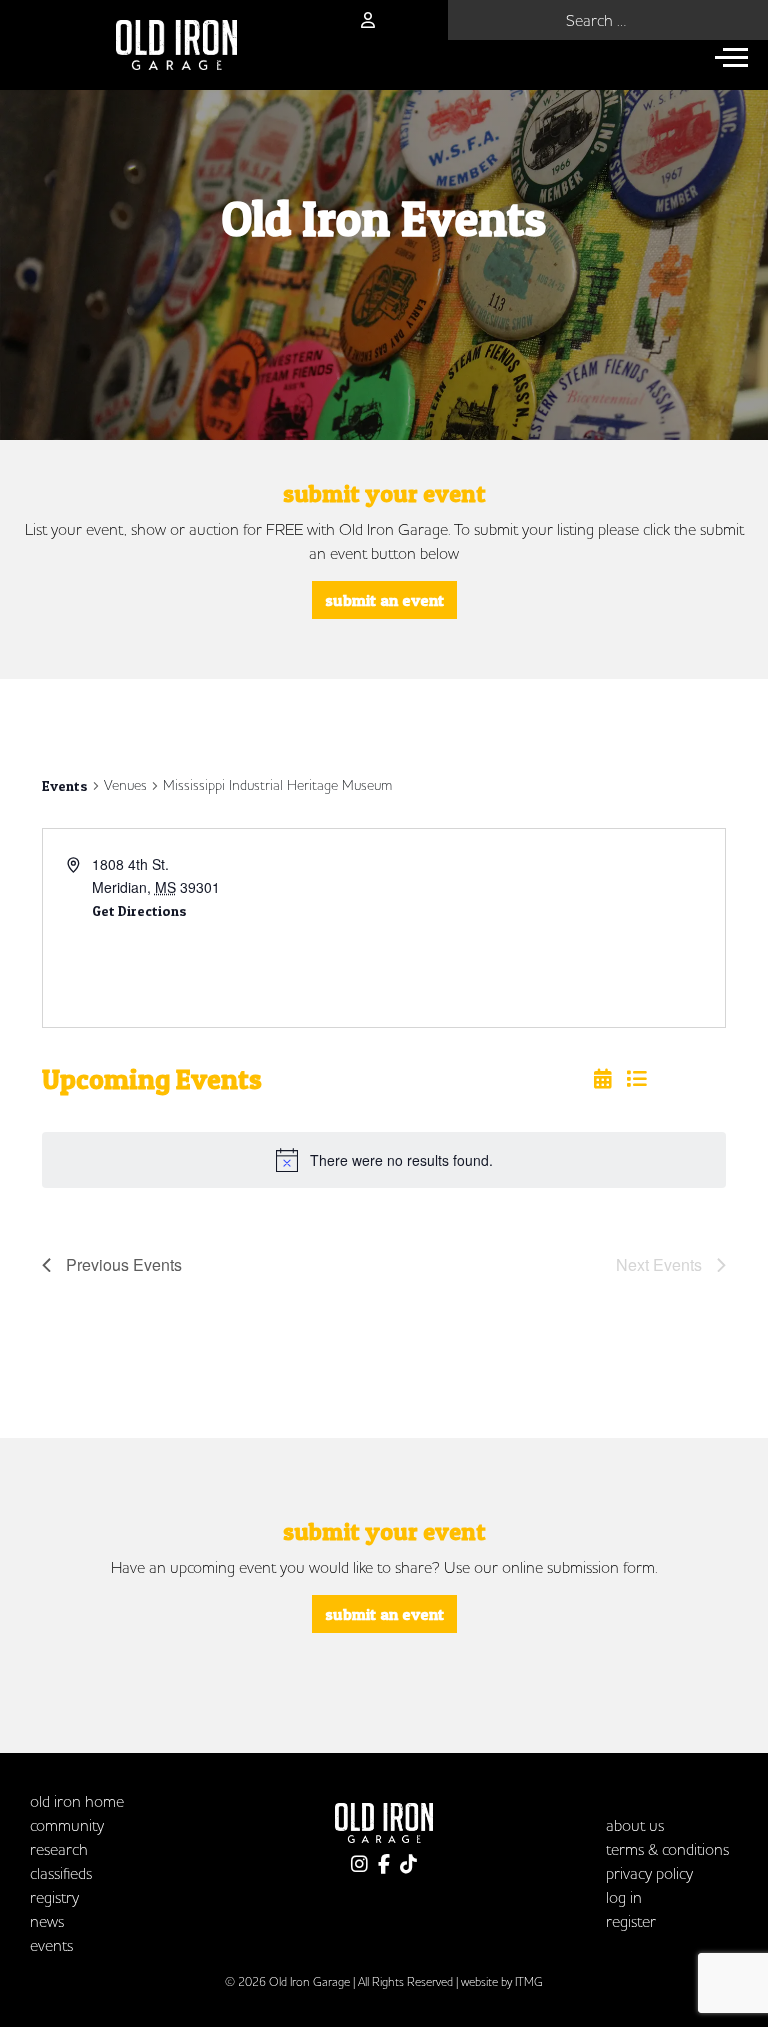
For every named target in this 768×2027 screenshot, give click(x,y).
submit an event (384, 600)
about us (635, 1825)
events (51, 1945)
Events (65, 785)
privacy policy (649, 1873)
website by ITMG (502, 1981)
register (631, 1921)
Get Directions (139, 910)
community (67, 1825)
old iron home (77, 1801)
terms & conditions (667, 1849)
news (47, 1921)
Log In (624, 1897)
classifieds (61, 1873)
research (59, 1849)
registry (54, 1897)
